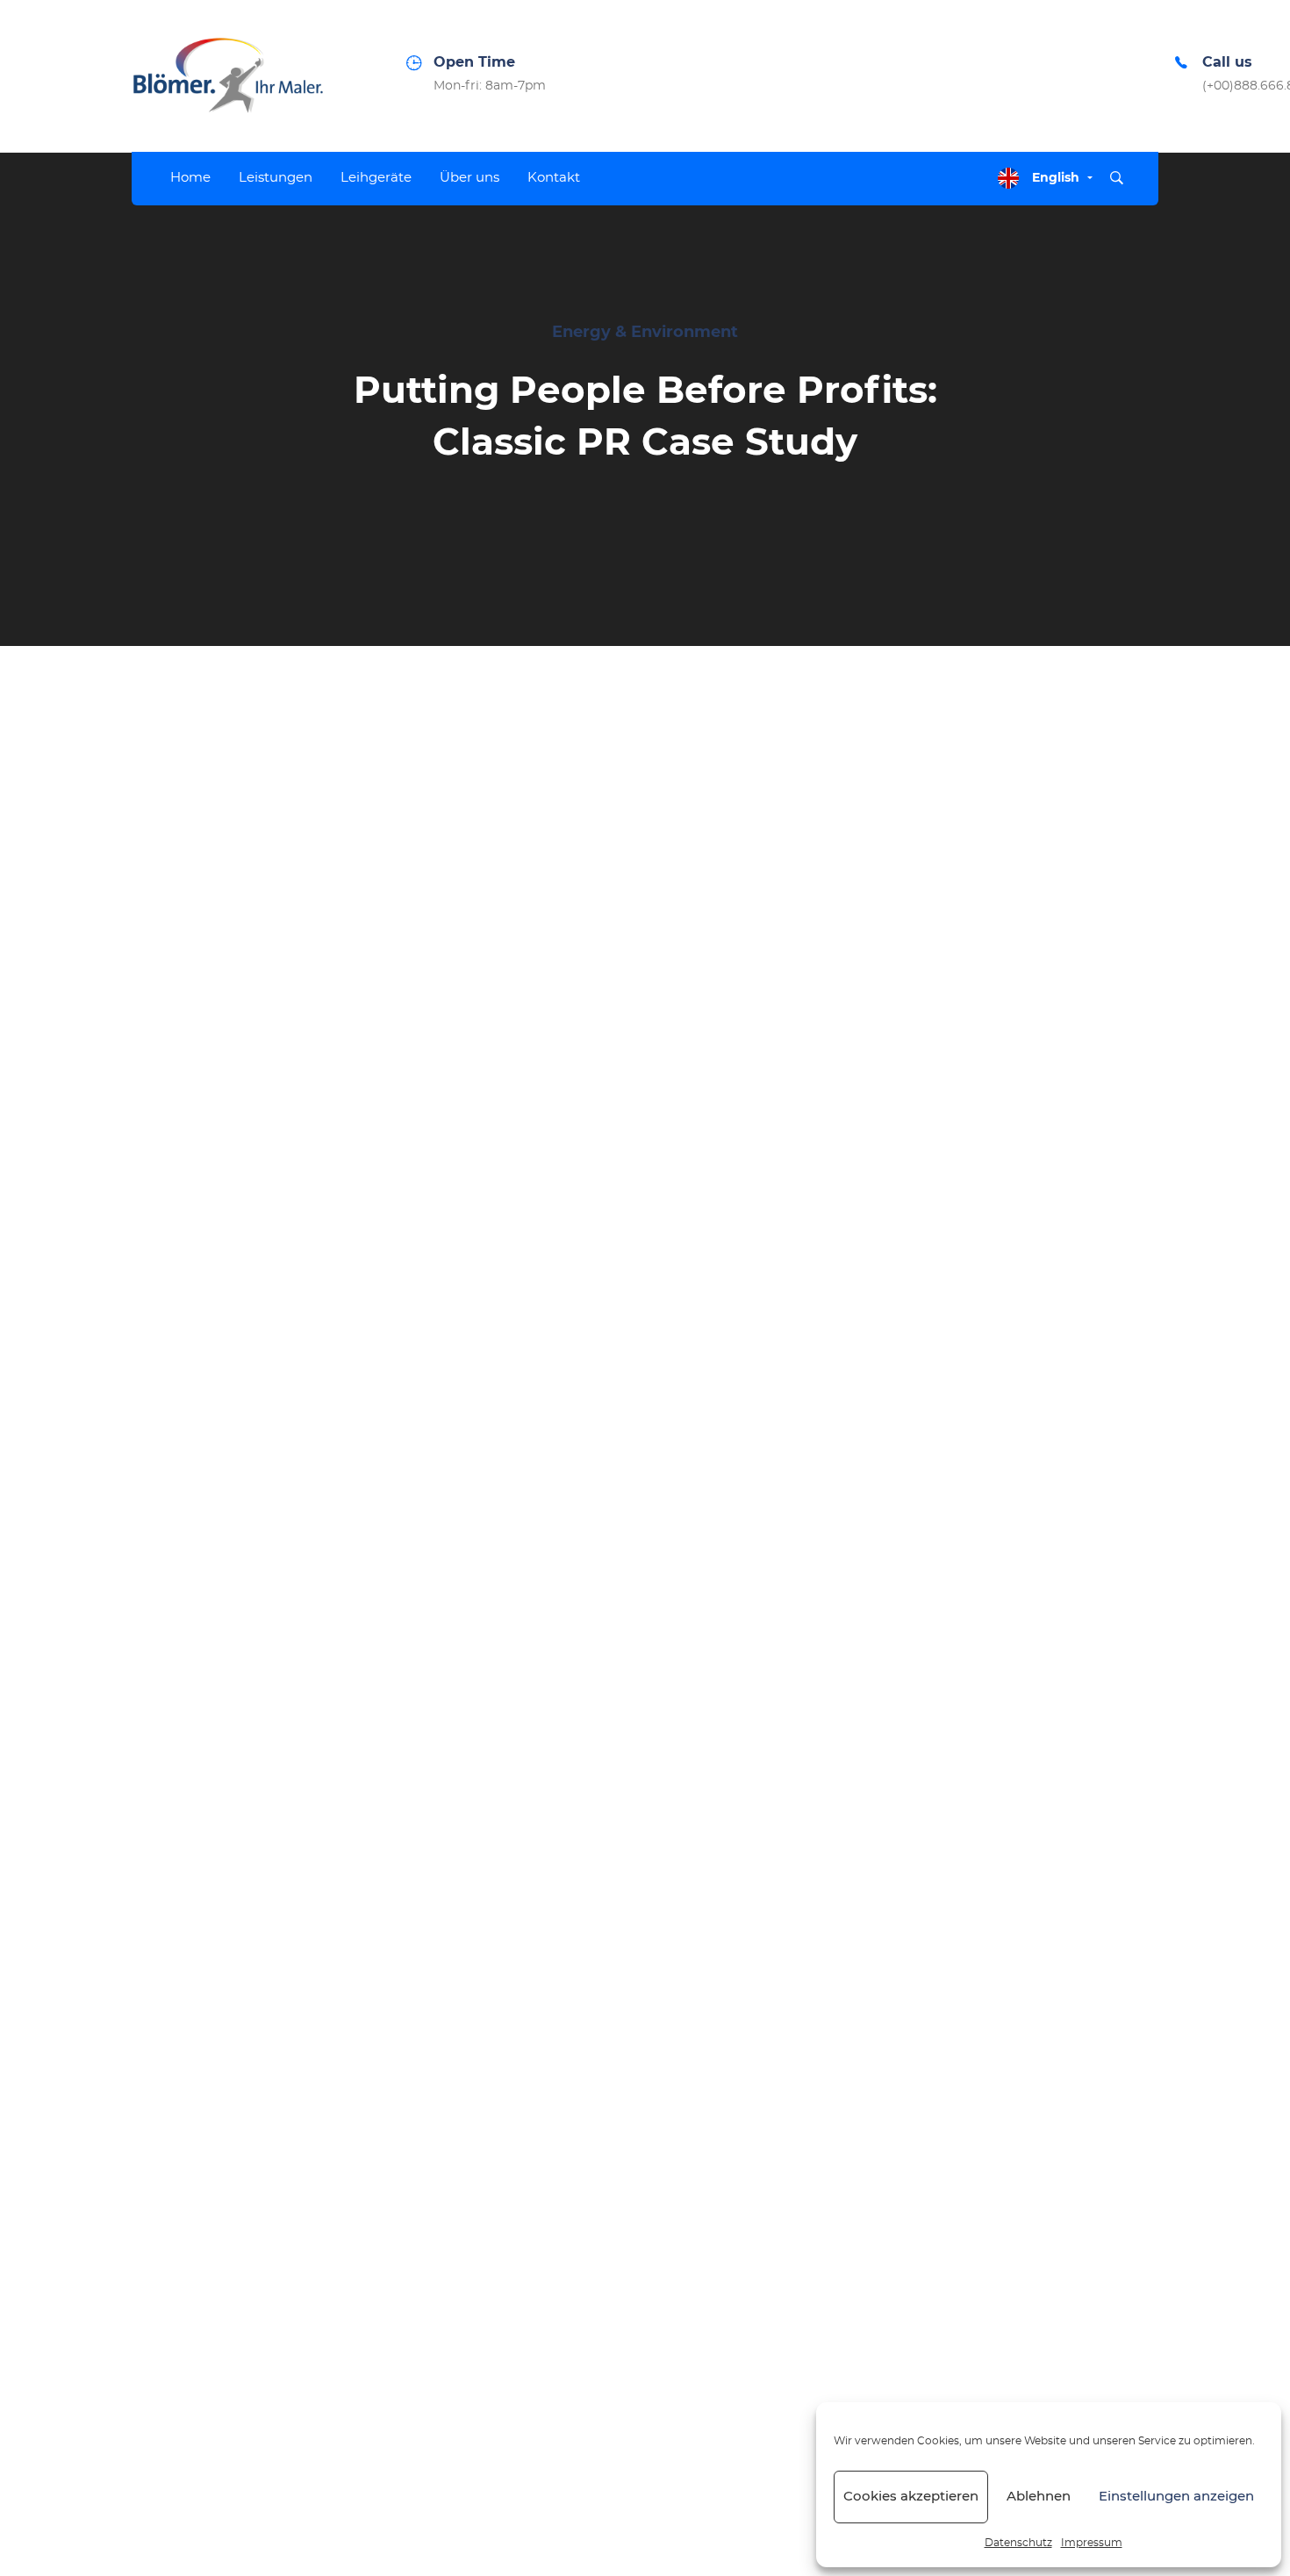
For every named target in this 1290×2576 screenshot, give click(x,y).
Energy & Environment (645, 333)
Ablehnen (1039, 2497)
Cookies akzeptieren (911, 2497)
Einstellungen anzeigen (1176, 2497)
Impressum (1092, 2543)
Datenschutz (1018, 2543)
